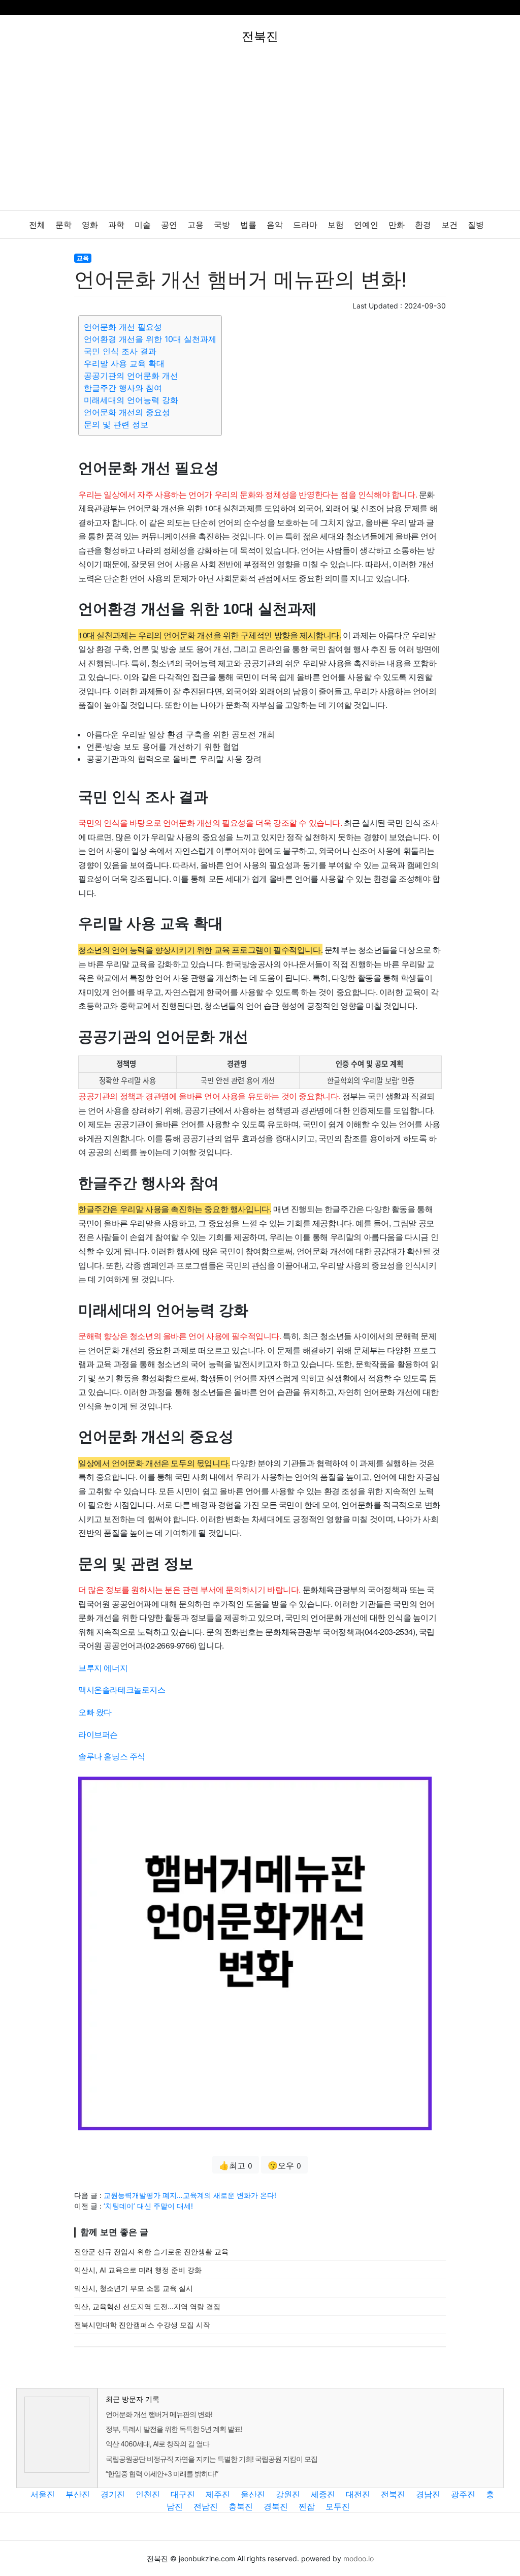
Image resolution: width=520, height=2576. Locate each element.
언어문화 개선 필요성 (123, 327)
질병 (476, 225)
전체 (37, 225)
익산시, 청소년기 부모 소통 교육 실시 (134, 2288)
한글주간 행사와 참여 (123, 388)
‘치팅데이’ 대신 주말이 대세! (148, 2206)
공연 (169, 225)
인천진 (148, 2494)
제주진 (218, 2494)
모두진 (338, 2506)
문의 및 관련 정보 (116, 424)
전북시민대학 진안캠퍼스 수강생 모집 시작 (142, 2325)
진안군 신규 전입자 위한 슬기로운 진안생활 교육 (151, 2252)
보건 (449, 225)
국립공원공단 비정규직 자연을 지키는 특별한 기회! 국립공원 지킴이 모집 (212, 2459)
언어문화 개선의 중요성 (127, 412)
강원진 (288, 2494)
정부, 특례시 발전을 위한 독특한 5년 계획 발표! (174, 2429)
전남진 (206, 2506)
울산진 (253, 2494)
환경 (423, 225)
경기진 (113, 2494)
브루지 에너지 (103, 1668)
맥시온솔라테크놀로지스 (122, 1689)
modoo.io (359, 2558)
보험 (336, 225)
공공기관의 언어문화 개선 (131, 376)
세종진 (323, 2494)
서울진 (43, 2494)
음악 (275, 225)
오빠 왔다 (95, 1712)
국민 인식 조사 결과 (120, 351)
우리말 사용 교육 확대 (124, 363)
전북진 (393, 2494)
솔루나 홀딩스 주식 (112, 1756)
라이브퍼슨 (98, 1734)
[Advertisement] (260, 134)
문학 (63, 225)
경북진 (276, 2506)
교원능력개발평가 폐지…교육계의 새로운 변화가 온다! (190, 2195)
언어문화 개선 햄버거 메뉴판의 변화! (159, 2414)
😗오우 (284, 2165)
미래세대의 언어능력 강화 (131, 400)
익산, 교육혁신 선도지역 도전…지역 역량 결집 (147, 2306)
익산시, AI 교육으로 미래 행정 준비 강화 (138, 2270)
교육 (83, 258)
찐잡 (307, 2506)
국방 (222, 225)
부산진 (78, 2494)
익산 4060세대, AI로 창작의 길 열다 (157, 2444)
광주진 (463, 2494)
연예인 (366, 225)
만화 (397, 225)
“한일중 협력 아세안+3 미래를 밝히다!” (162, 2474)
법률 (248, 225)
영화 (90, 225)
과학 (116, 225)
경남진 (428, 2494)
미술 (143, 225)
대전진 (358, 2494)
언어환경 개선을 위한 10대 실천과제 (150, 339)
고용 (196, 225)
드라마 (305, 225)
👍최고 (236, 2165)
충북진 (241, 2506)
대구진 (183, 2494)
